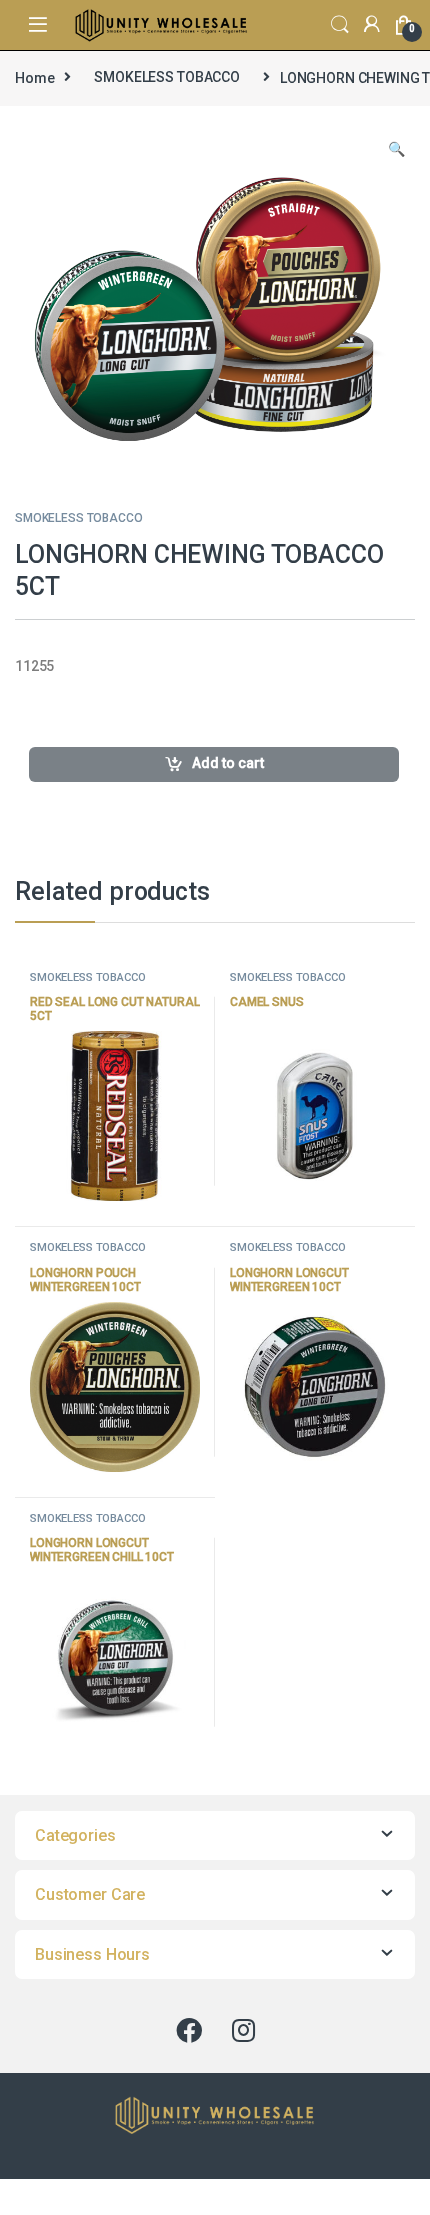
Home (34, 77)
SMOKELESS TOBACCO (167, 77)
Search (340, 25)
